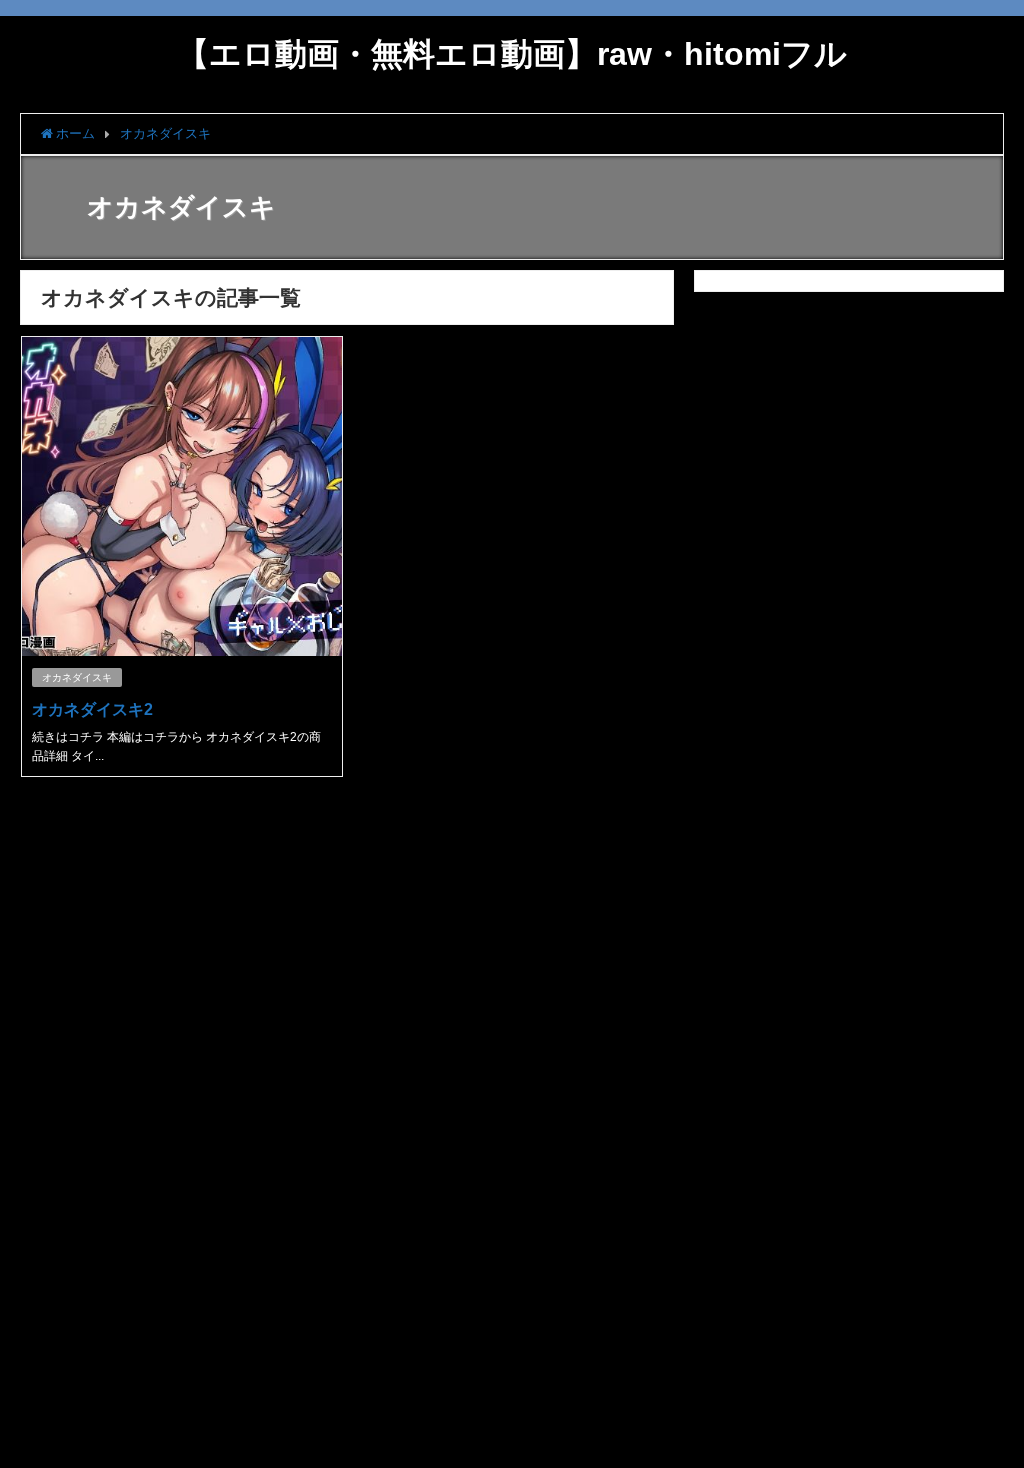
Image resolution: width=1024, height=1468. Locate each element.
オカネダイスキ (77, 677)
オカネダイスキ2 (92, 709)
